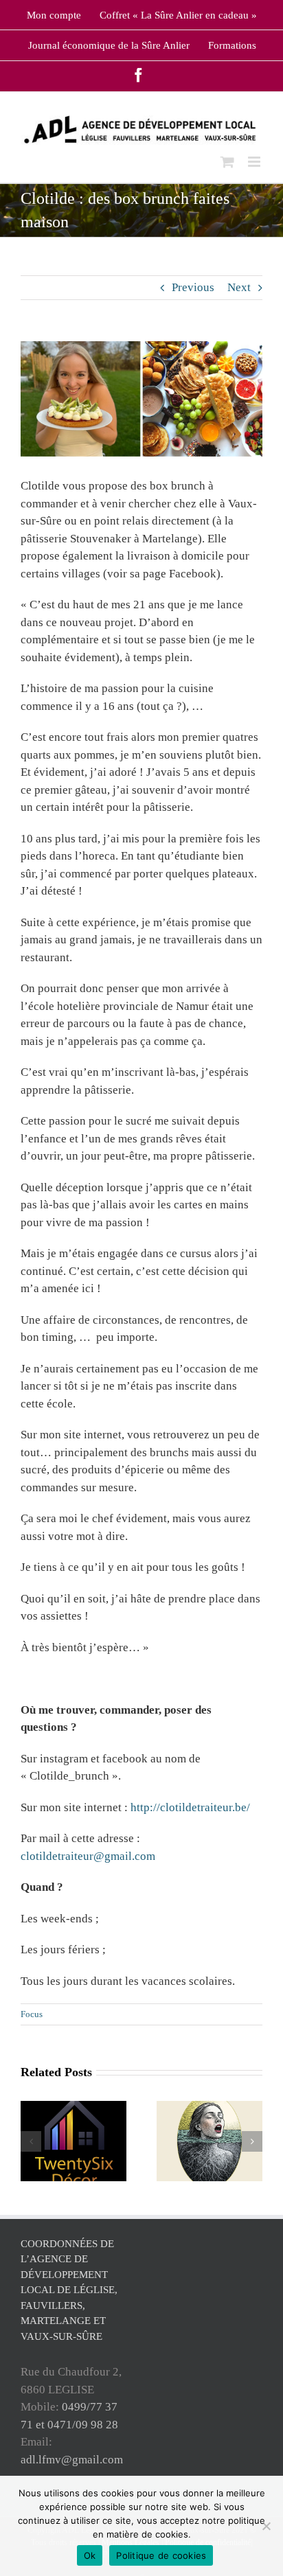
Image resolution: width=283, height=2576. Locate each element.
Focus (32, 2014)
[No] (266, 2526)
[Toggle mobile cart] (227, 162)
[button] (31, 2141)
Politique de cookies (161, 2555)
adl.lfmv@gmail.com (72, 2460)
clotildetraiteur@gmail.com (88, 1856)
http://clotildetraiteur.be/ (190, 1807)
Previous (193, 287)
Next (239, 287)
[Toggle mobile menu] (255, 162)
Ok (90, 2555)
